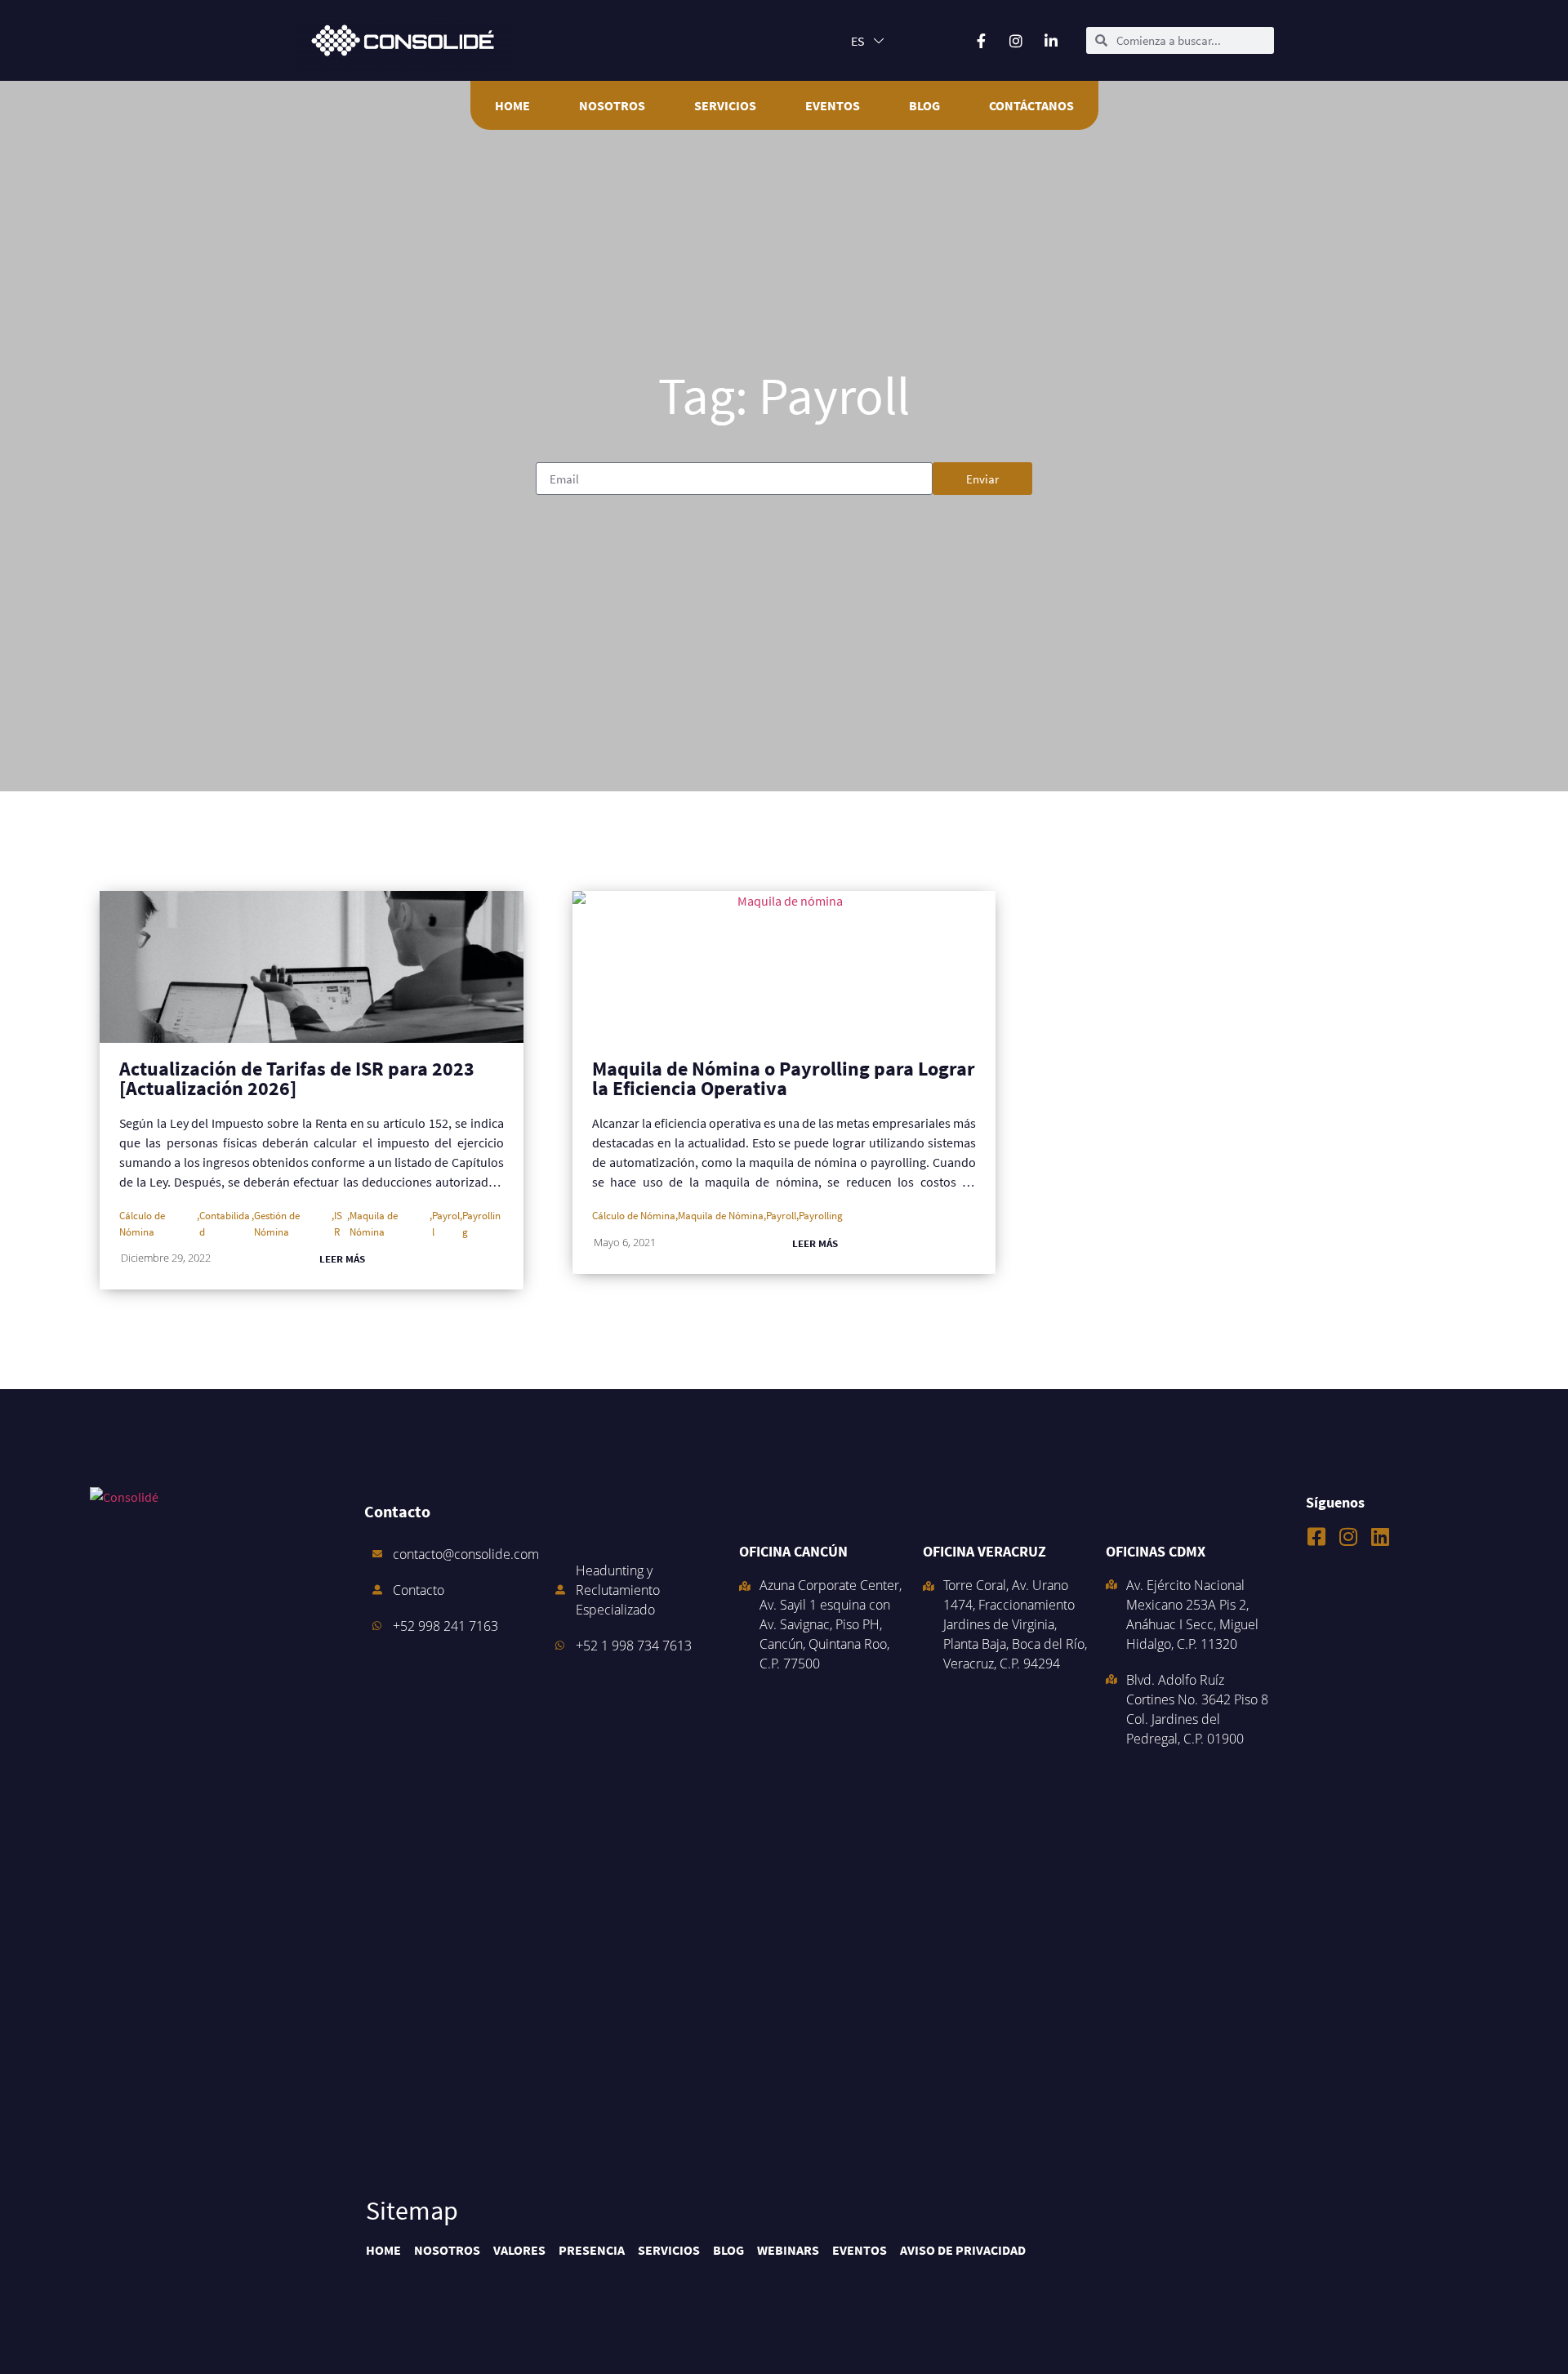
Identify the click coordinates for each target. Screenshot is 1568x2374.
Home (512, 105)
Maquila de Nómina (374, 1223)
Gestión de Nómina (277, 1223)
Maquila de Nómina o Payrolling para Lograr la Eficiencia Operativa (784, 1078)
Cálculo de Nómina (142, 1223)
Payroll (446, 1223)
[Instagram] (1348, 1537)
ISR (338, 1223)
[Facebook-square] (1316, 1537)
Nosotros (612, 105)
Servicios (725, 105)
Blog (924, 105)
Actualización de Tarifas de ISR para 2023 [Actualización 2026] (297, 1078)
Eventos (833, 105)
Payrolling (481, 1223)
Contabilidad (225, 1223)
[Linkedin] (1380, 1537)
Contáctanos (1031, 105)
